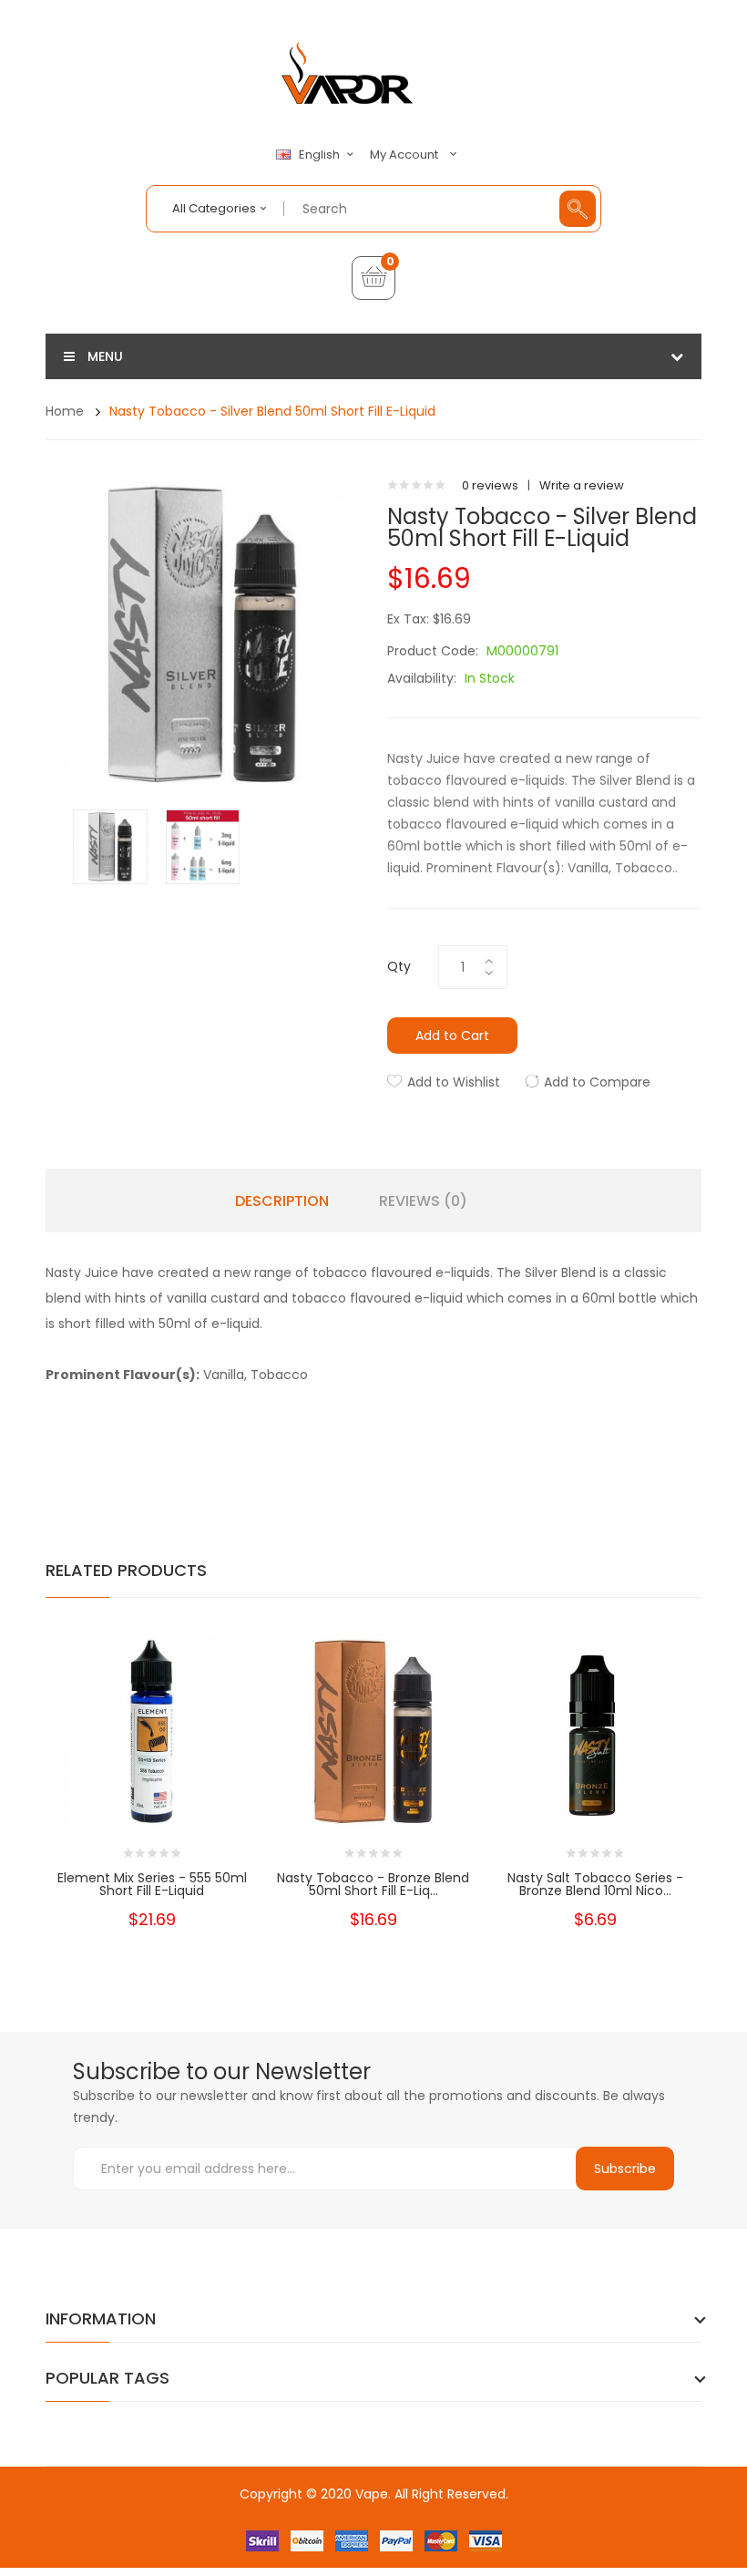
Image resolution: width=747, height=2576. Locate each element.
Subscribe (625, 2169)
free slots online (338, 2530)
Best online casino (238, 2512)
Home (65, 411)
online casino (424, 2530)
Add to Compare (597, 1082)
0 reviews (490, 485)
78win (521, 2512)
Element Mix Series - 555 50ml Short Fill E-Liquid (152, 1884)
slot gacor (329, 2548)
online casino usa (343, 2512)
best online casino (450, 2512)
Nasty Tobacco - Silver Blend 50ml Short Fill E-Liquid (272, 411)
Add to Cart (452, 1036)
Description (282, 1201)
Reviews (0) (423, 1201)
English (321, 155)
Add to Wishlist (454, 1082)
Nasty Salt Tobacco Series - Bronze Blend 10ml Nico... (595, 1884)
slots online (257, 2530)
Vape (372, 2494)
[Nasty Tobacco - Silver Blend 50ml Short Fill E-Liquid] (110, 845)
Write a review (582, 485)
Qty (399, 966)
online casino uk (619, 2512)
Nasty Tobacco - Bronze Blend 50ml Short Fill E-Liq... (373, 1884)
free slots (197, 2530)
